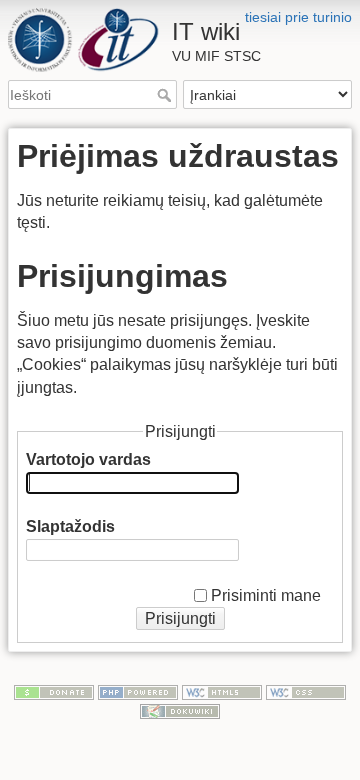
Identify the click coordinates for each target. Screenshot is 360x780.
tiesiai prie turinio (298, 17)
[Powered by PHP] (138, 691)
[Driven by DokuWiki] (180, 711)
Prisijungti (180, 618)
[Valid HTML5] (222, 691)
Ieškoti (166, 95)
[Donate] (54, 691)
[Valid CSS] (306, 691)
